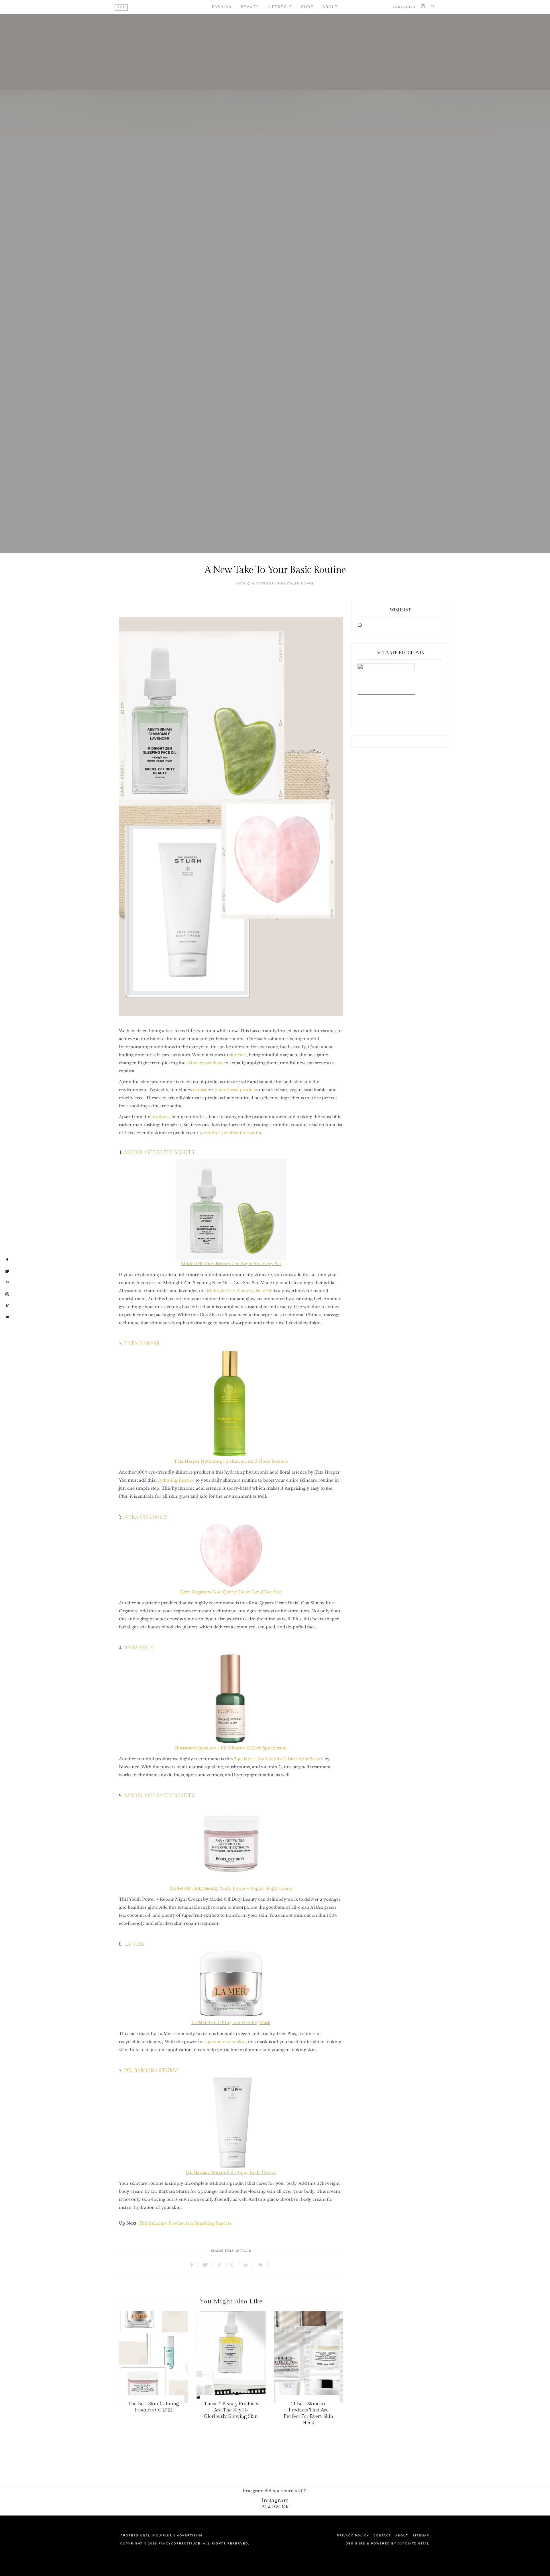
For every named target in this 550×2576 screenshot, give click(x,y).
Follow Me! (275, 2506)
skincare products (205, 1063)
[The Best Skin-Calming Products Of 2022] (153, 2357)
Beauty (250, 7)
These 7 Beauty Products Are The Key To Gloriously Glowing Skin (231, 2410)
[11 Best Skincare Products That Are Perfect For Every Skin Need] (309, 2357)
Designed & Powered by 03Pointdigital (388, 2543)
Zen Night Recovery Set (252, 1264)
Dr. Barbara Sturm (206, 2172)
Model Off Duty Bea (202, 1264)
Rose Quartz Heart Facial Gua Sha (231, 1592)
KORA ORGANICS (146, 1517)
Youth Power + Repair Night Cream (231, 1888)
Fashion (222, 7)
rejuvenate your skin (225, 2042)
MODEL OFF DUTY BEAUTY (160, 1152)
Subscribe (404, 7)
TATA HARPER (142, 1344)
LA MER (134, 1944)
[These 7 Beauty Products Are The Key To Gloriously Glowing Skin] (231, 2357)
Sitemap (421, 2535)
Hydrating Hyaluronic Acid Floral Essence (231, 1461)
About (330, 7)
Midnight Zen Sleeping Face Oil (239, 1291)
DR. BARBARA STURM (151, 2071)
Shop (307, 7)
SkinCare (304, 583)
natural (200, 1090)
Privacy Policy (353, 2535)
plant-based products (236, 1090)
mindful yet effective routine (233, 1133)
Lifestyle (280, 7)
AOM (122, 7)
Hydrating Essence (175, 1480)
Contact (382, 2535)
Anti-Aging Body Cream (251, 2172)
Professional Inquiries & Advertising (162, 2535)
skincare (238, 1055)
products (160, 1117)
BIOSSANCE (139, 1648)
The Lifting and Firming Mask (231, 2023)
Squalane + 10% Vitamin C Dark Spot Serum (231, 1748)
